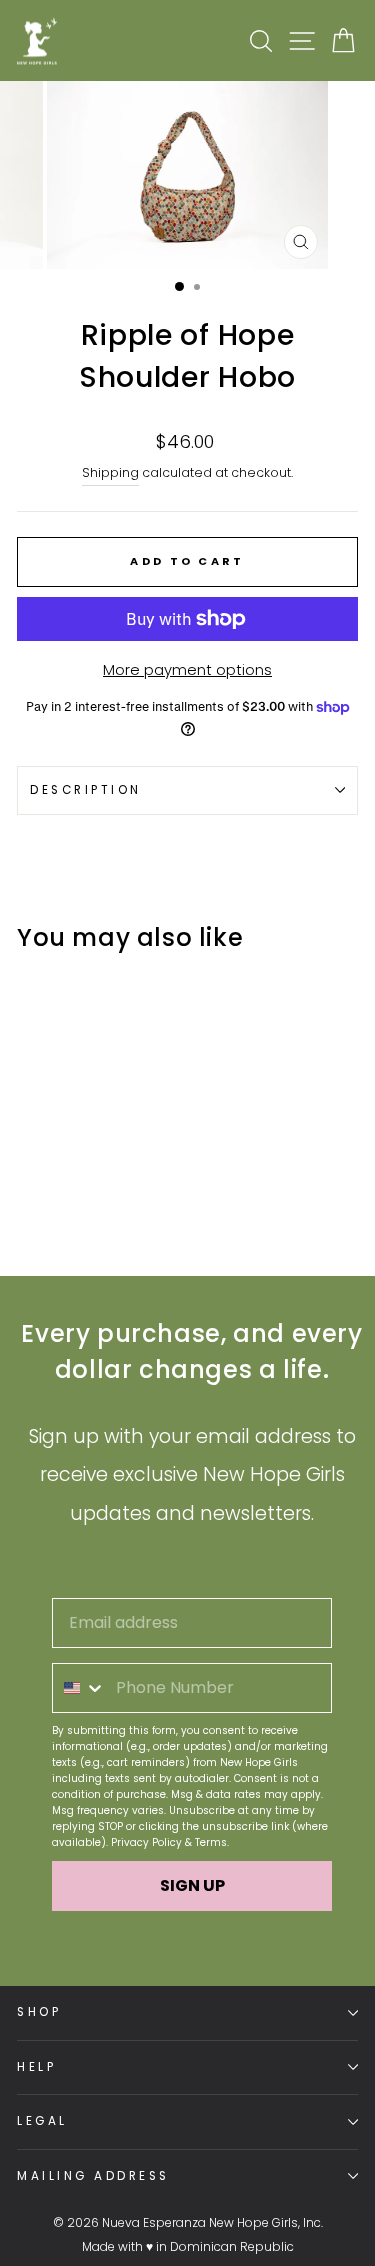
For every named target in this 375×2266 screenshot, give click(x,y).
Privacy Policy (146, 1842)
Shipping (110, 472)
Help (36, 2067)
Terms (211, 1842)
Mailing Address (93, 2176)
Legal (42, 2121)
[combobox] (79, 1688)
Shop (39, 2012)
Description (86, 790)
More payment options (187, 670)
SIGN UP (192, 1885)
